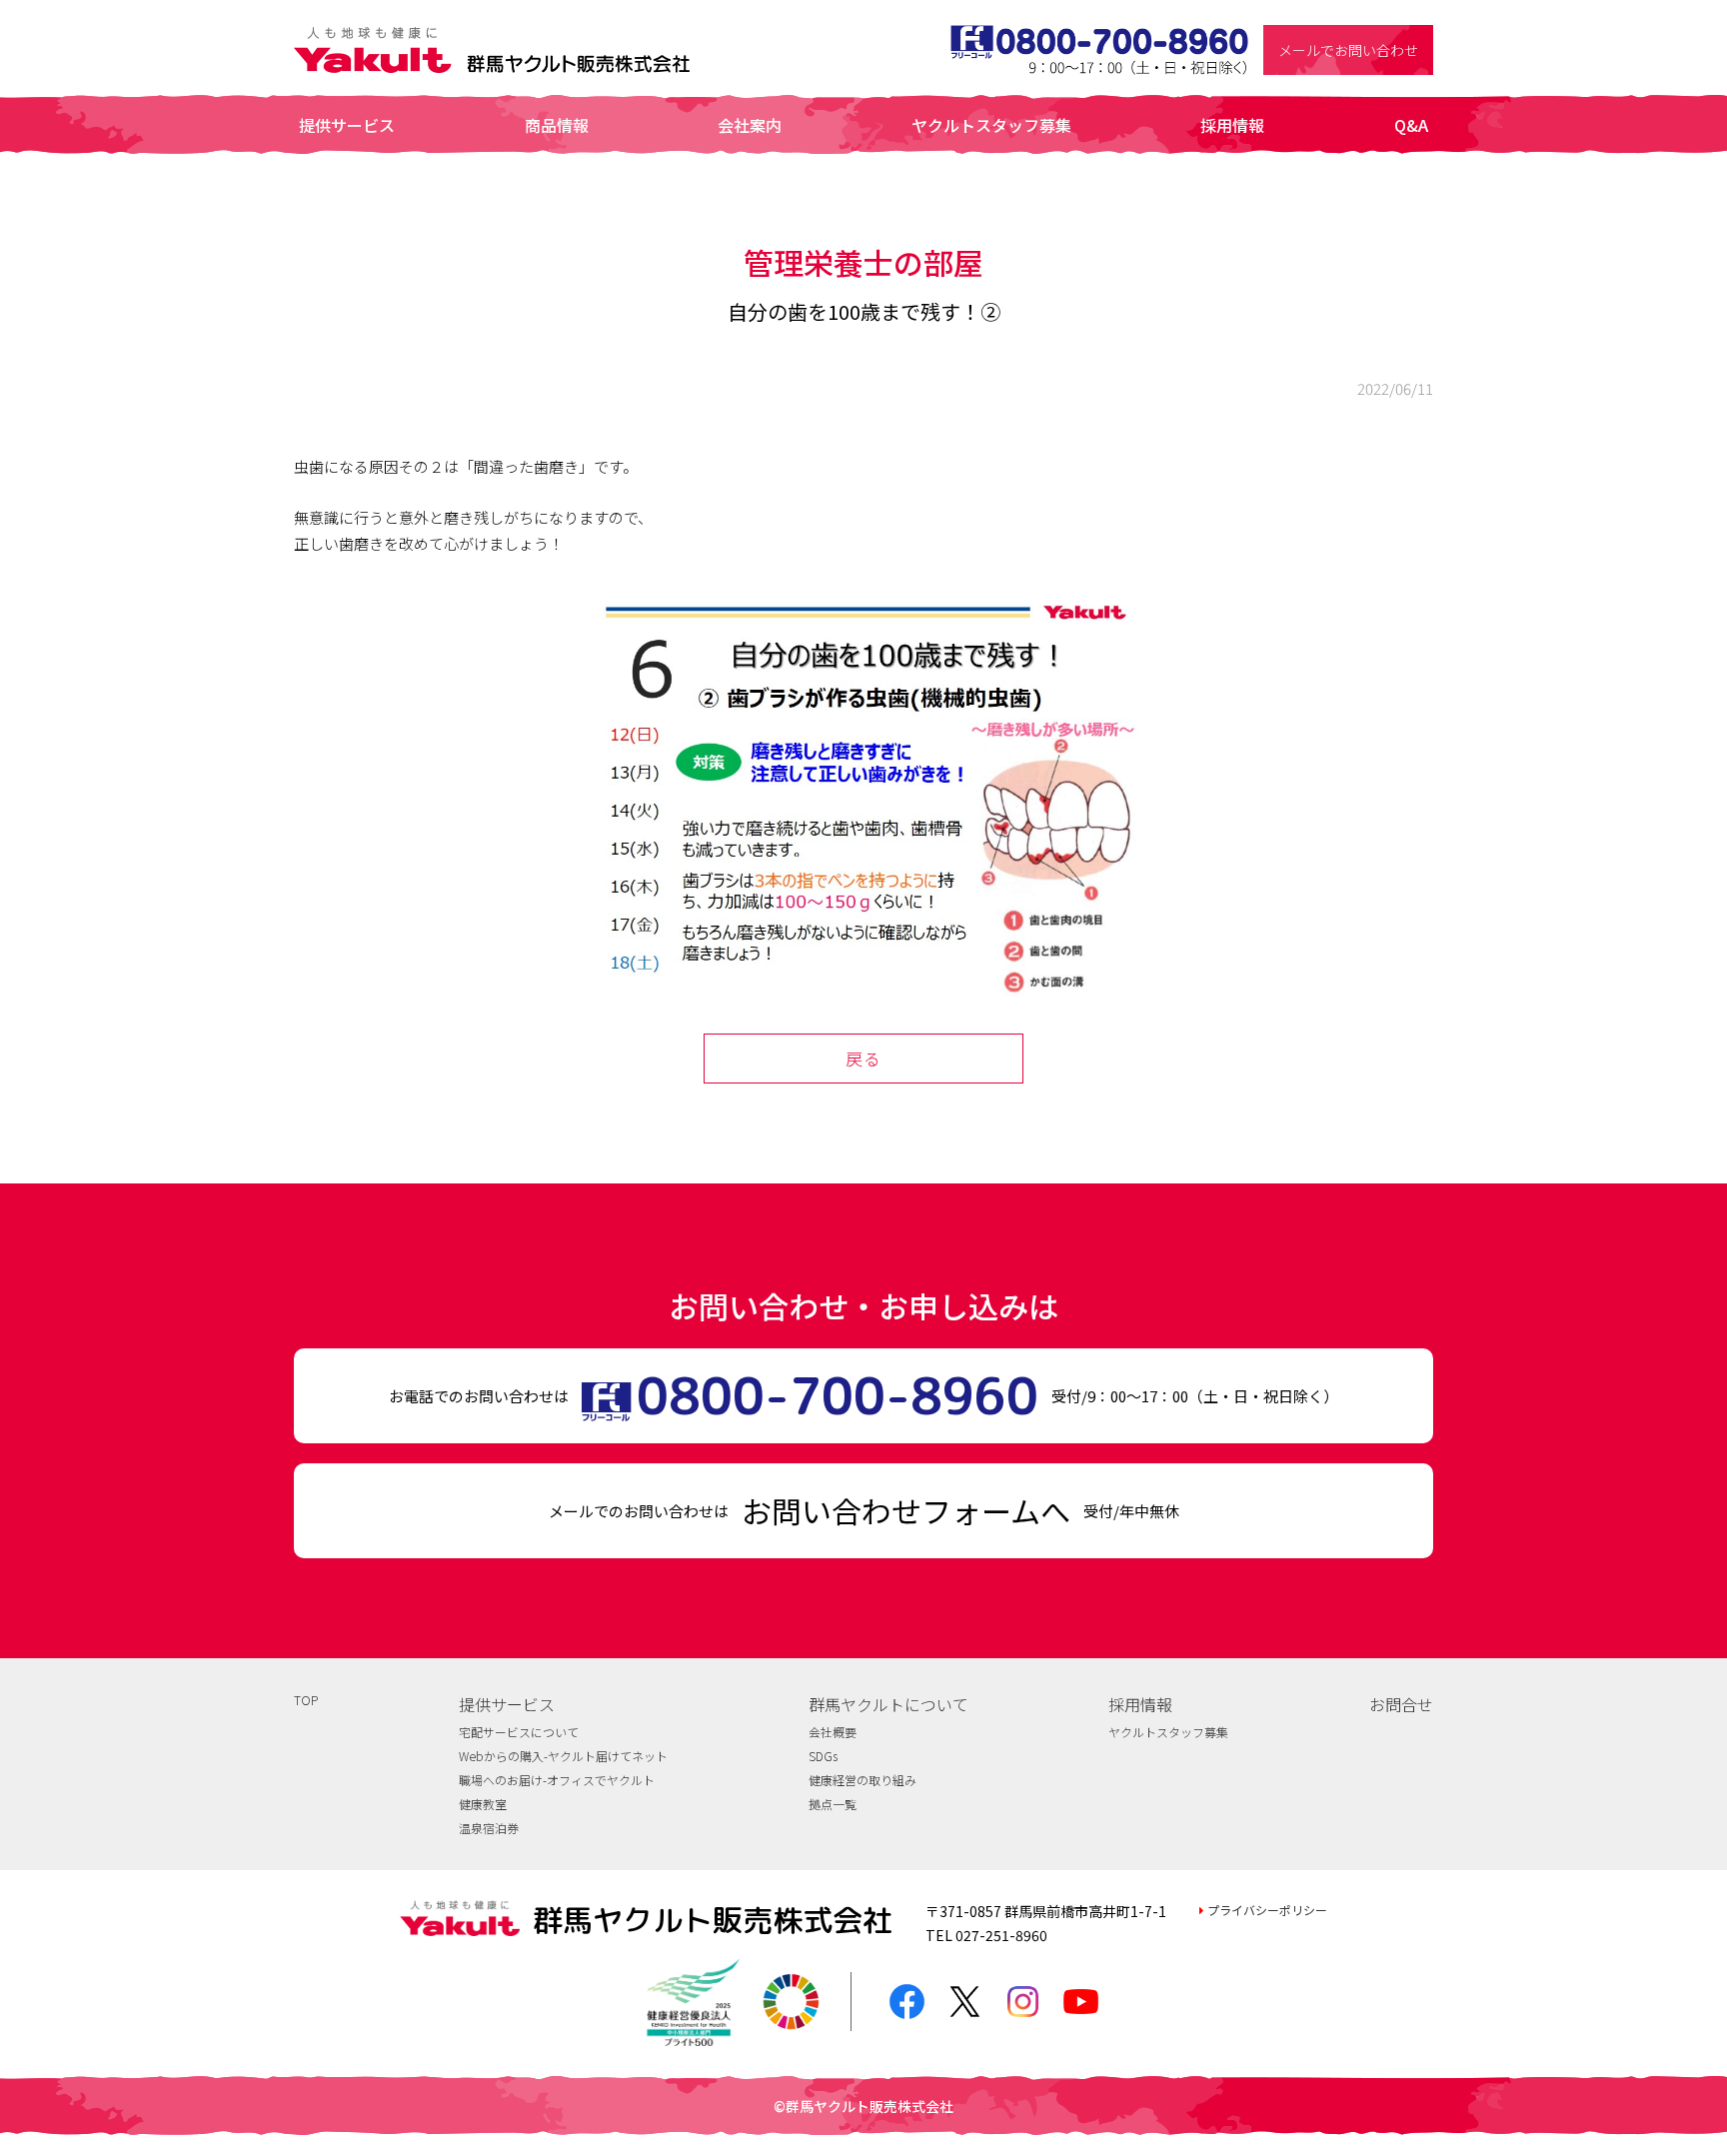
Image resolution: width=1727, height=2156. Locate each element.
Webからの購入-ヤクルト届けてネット (563, 1756)
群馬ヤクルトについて (888, 1704)
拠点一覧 (833, 1804)
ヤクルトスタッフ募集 (991, 125)
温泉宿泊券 (489, 1828)
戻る (863, 1058)
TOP (306, 1700)
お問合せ (1401, 1704)
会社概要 (833, 1732)
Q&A (1411, 125)
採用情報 (1232, 125)
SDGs (823, 1756)
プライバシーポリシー (1267, 1910)
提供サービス (347, 125)
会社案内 (750, 125)
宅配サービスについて (519, 1732)
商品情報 (557, 125)
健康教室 (483, 1804)
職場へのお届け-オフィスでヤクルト (557, 1780)
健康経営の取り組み (863, 1780)
